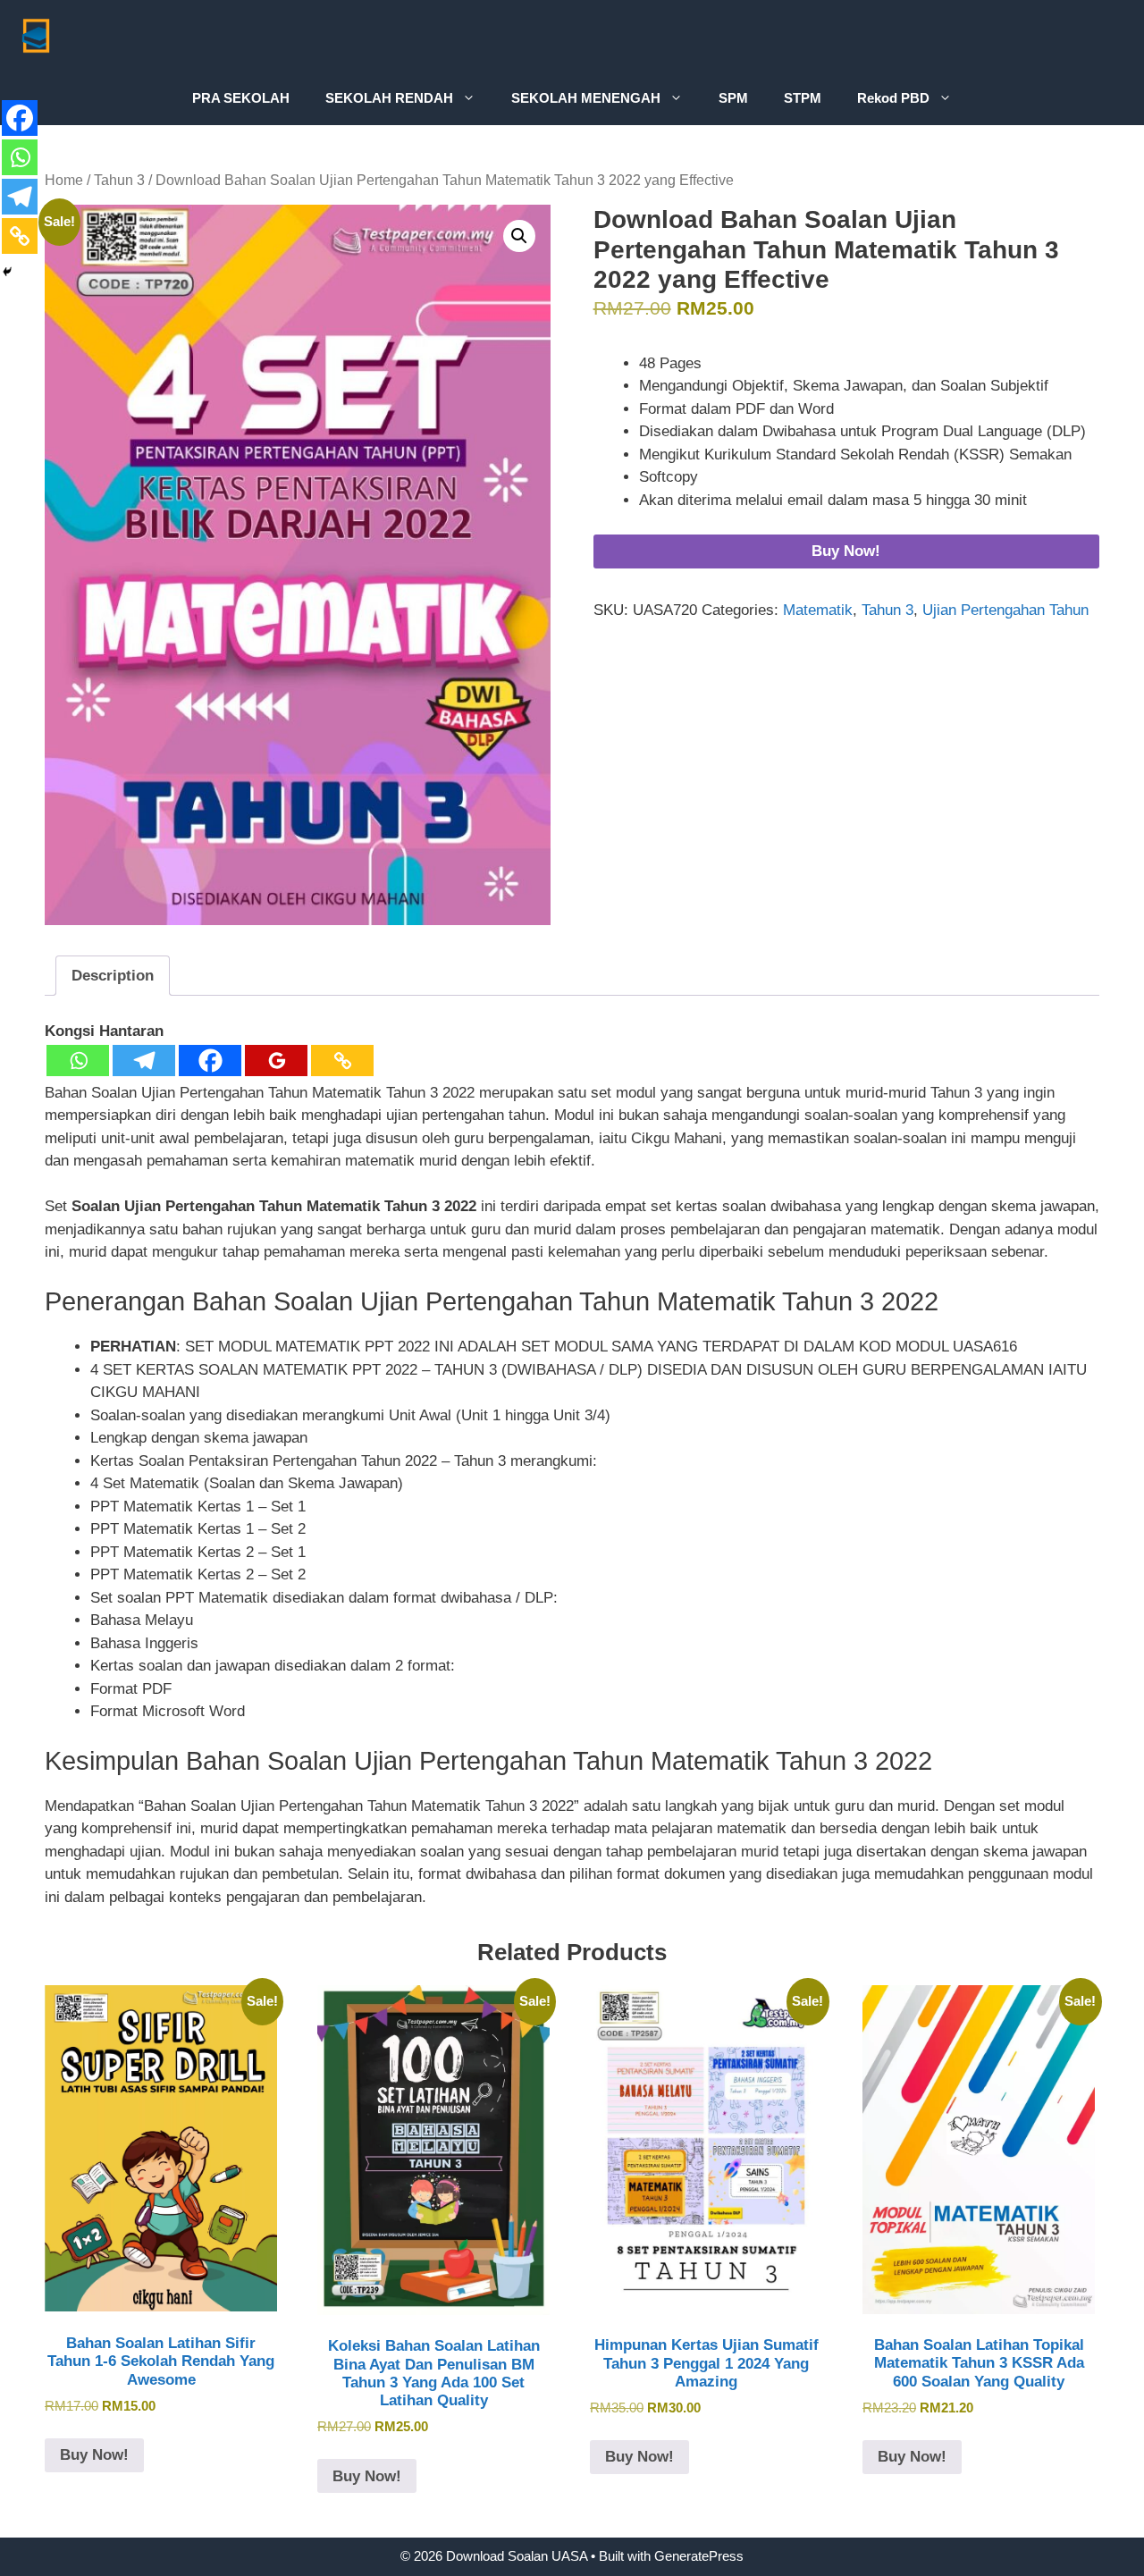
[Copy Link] (342, 1061)
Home (64, 180)
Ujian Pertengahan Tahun (1005, 610)
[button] (519, 236)
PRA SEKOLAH (241, 98)
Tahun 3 (119, 180)
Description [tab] (113, 976)
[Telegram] (144, 1061)
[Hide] (7, 272)
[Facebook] (210, 1061)
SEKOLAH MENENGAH (586, 98)
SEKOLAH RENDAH (389, 98)
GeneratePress (699, 2556)
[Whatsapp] (78, 1061)
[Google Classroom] (276, 1061)
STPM (803, 98)
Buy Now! (846, 551)
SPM (733, 98)
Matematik (818, 610)
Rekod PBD (893, 98)
